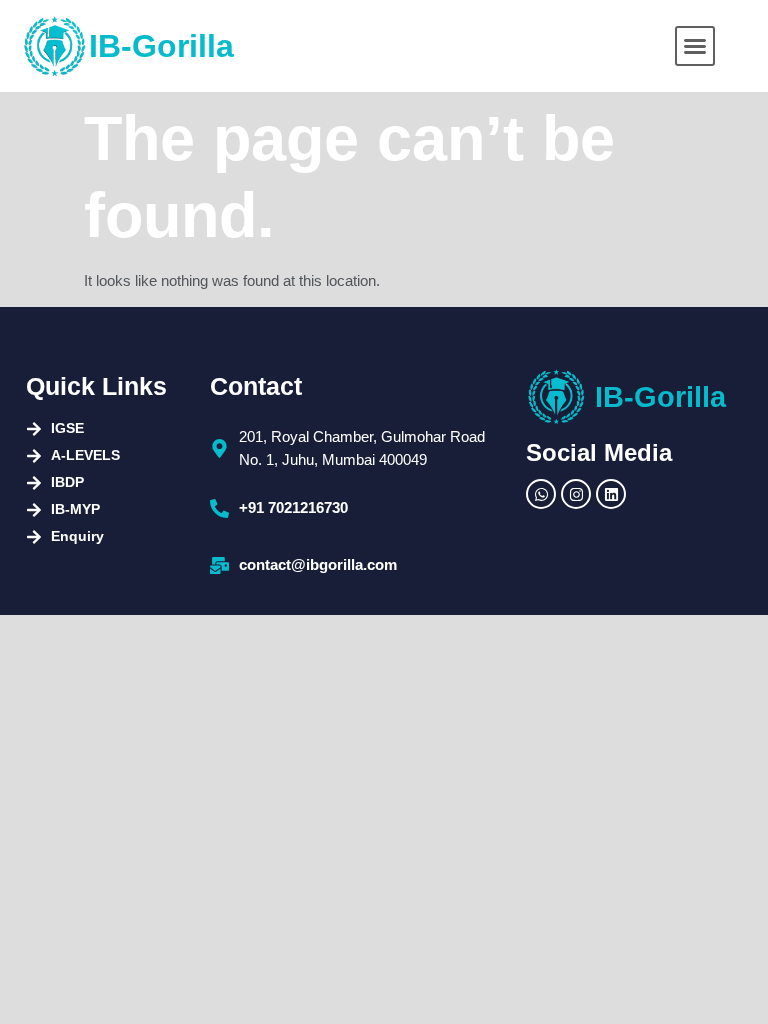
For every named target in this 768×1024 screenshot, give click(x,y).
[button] (695, 46)
